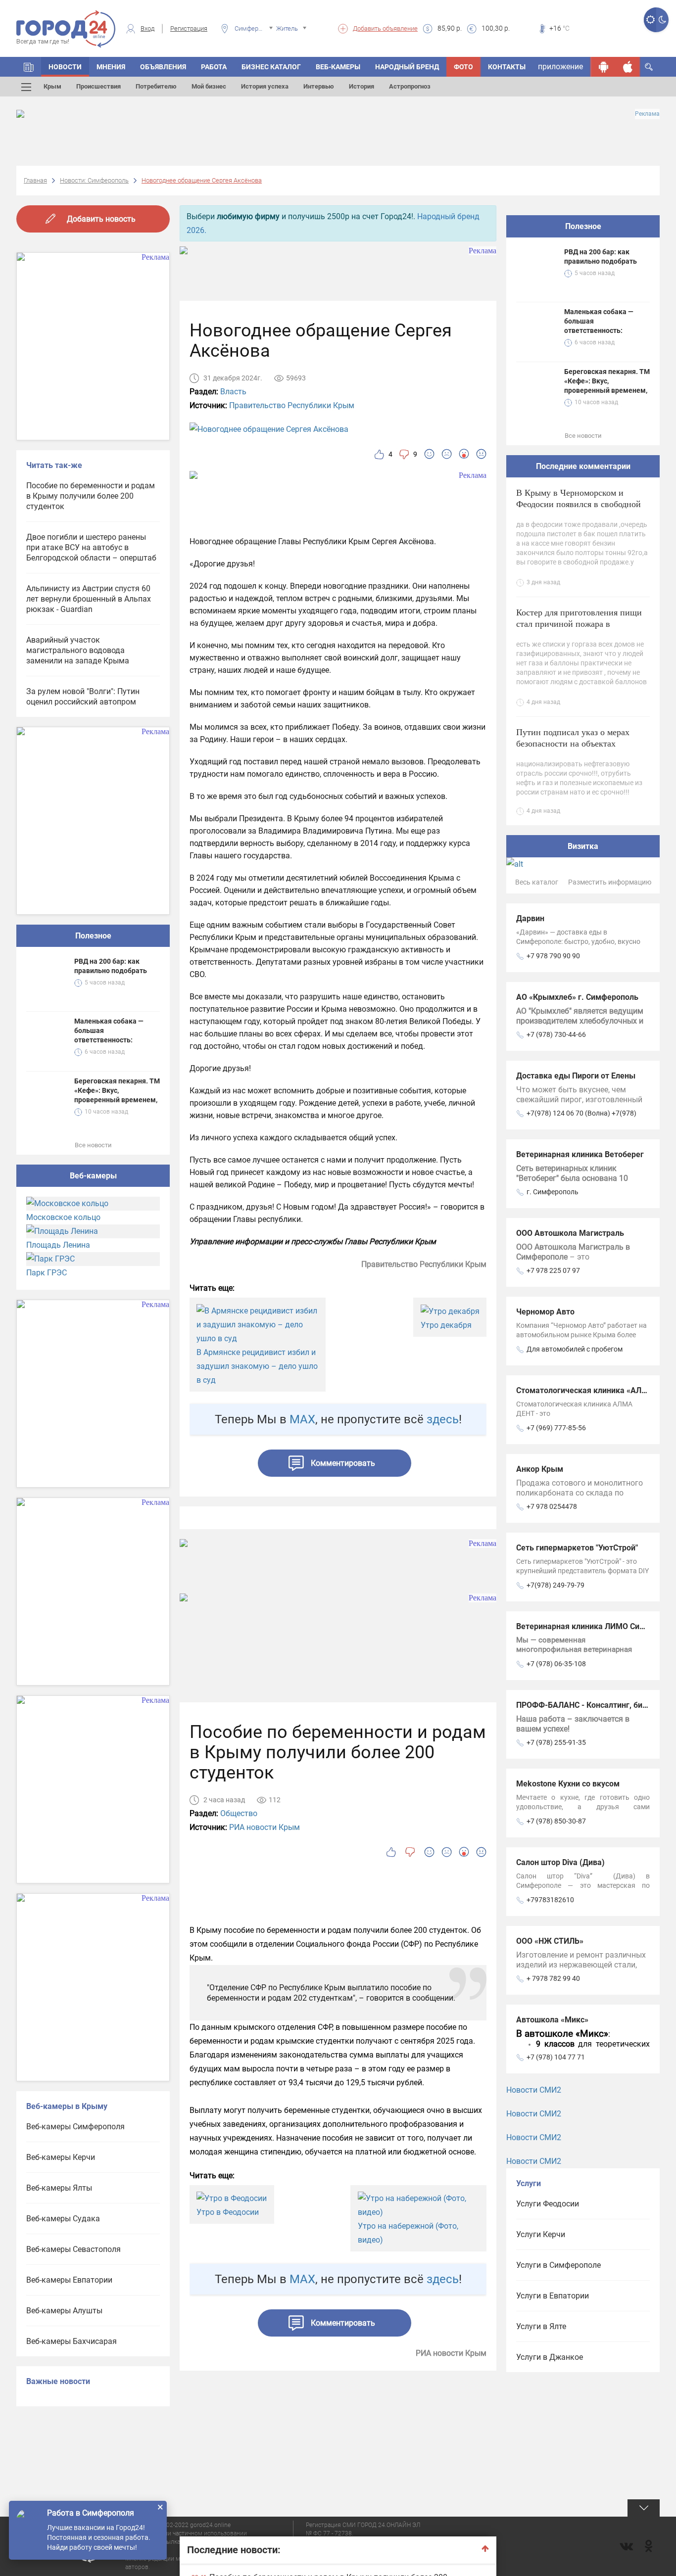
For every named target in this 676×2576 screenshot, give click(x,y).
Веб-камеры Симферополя (75, 2127)
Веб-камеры (338, 67)
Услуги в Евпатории (553, 2296)
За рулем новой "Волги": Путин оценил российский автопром (83, 697)
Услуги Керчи (541, 2234)
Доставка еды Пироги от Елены (576, 1076)
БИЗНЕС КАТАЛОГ (271, 67)
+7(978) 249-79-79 (555, 1585)
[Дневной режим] (650, 20)
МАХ (302, 1419)
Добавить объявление (385, 28)
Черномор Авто (545, 1312)
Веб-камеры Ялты (59, 2188)
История (362, 86)
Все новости (93, 1145)
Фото (463, 67)
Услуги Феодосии (548, 2204)
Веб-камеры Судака (63, 2219)
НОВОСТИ (65, 67)
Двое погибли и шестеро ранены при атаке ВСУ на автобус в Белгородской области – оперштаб (91, 547)
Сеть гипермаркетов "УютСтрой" (577, 1548)
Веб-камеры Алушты (64, 2311)
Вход (147, 28)
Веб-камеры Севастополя (73, 2249)
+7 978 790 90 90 (553, 956)
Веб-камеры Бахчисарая (72, 2341)
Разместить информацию (610, 882)
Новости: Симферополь (94, 180)
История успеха (265, 86)
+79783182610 (550, 1900)
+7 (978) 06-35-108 (556, 1664)
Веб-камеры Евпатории (69, 2280)
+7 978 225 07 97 (553, 1270)
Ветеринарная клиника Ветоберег (580, 1154)
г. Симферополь (553, 1192)
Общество (239, 1813)
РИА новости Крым (265, 1827)
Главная (35, 180)
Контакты (507, 67)
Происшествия (98, 86)
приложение (560, 67)
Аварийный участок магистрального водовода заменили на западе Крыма (78, 650)
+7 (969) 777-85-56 (556, 1428)
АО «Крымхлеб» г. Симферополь (577, 997)
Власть (233, 392)
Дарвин (530, 918)
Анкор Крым (540, 1469)
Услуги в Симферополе (558, 2265)
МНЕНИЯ (111, 67)
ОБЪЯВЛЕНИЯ (163, 67)
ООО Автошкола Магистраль (570, 1233)
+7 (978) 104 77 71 (556, 2057)
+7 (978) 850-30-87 (556, 1821)
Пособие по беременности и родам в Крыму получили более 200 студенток (91, 496)
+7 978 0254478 (552, 1506)
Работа (214, 67)
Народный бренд (407, 67)
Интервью (319, 86)
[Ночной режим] (662, 20)
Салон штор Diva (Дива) (560, 1862)
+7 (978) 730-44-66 (556, 1034)
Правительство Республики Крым (292, 405)
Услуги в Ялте (541, 2326)
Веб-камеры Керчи (61, 2157)
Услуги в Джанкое (550, 2357)
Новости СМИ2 (534, 2090)
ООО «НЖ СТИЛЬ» (550, 1941)
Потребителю (156, 86)
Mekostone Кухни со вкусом (568, 1784)
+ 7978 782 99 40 (553, 1978)
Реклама (647, 114)
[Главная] (29, 67)
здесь (443, 1419)
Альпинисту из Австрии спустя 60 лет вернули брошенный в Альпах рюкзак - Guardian (89, 599)
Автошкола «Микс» (552, 2020)
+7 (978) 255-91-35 (556, 1742)
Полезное (93, 936)
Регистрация (189, 28)
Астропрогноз (410, 86)
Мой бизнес (209, 86)
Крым (52, 86)
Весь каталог (537, 882)
